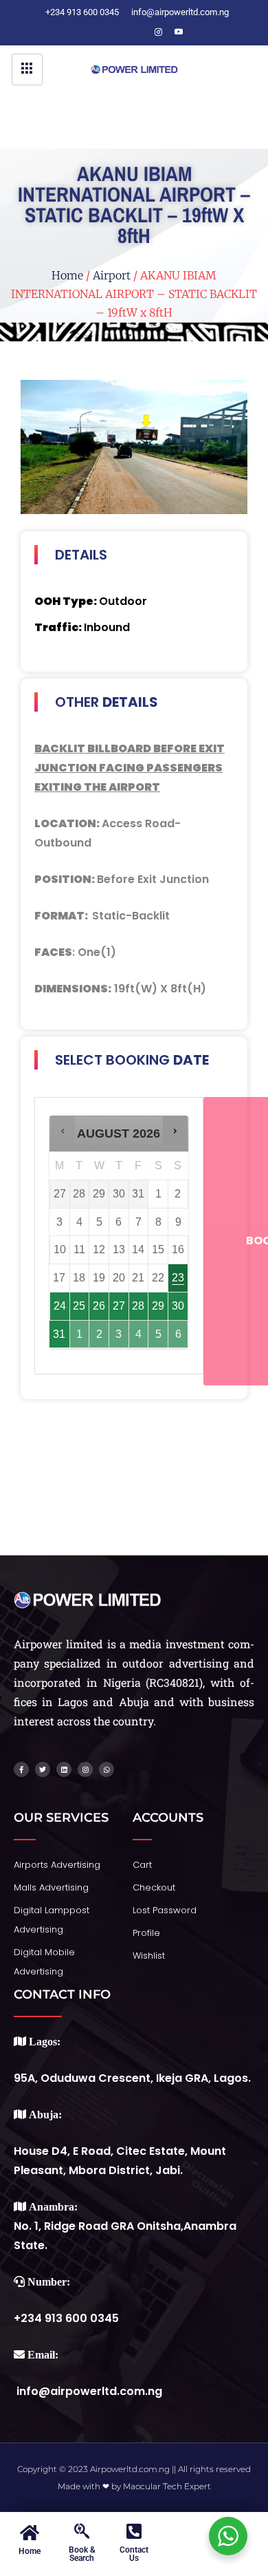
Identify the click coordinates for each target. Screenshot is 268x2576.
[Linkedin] (64, 1769)
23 (178, 1278)
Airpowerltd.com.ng (130, 2469)
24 (60, 1306)
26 (99, 1306)
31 (59, 1334)
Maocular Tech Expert (167, 2486)
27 (119, 1306)
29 (158, 1306)
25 (79, 1306)
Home (67, 275)
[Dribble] (179, 32)
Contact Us (134, 2554)
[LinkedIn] (137, 32)
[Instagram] (158, 32)
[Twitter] (117, 32)
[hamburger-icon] (27, 70)
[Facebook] (96, 32)
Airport (112, 275)
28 (138, 1306)
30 (178, 1306)
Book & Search (82, 2554)
